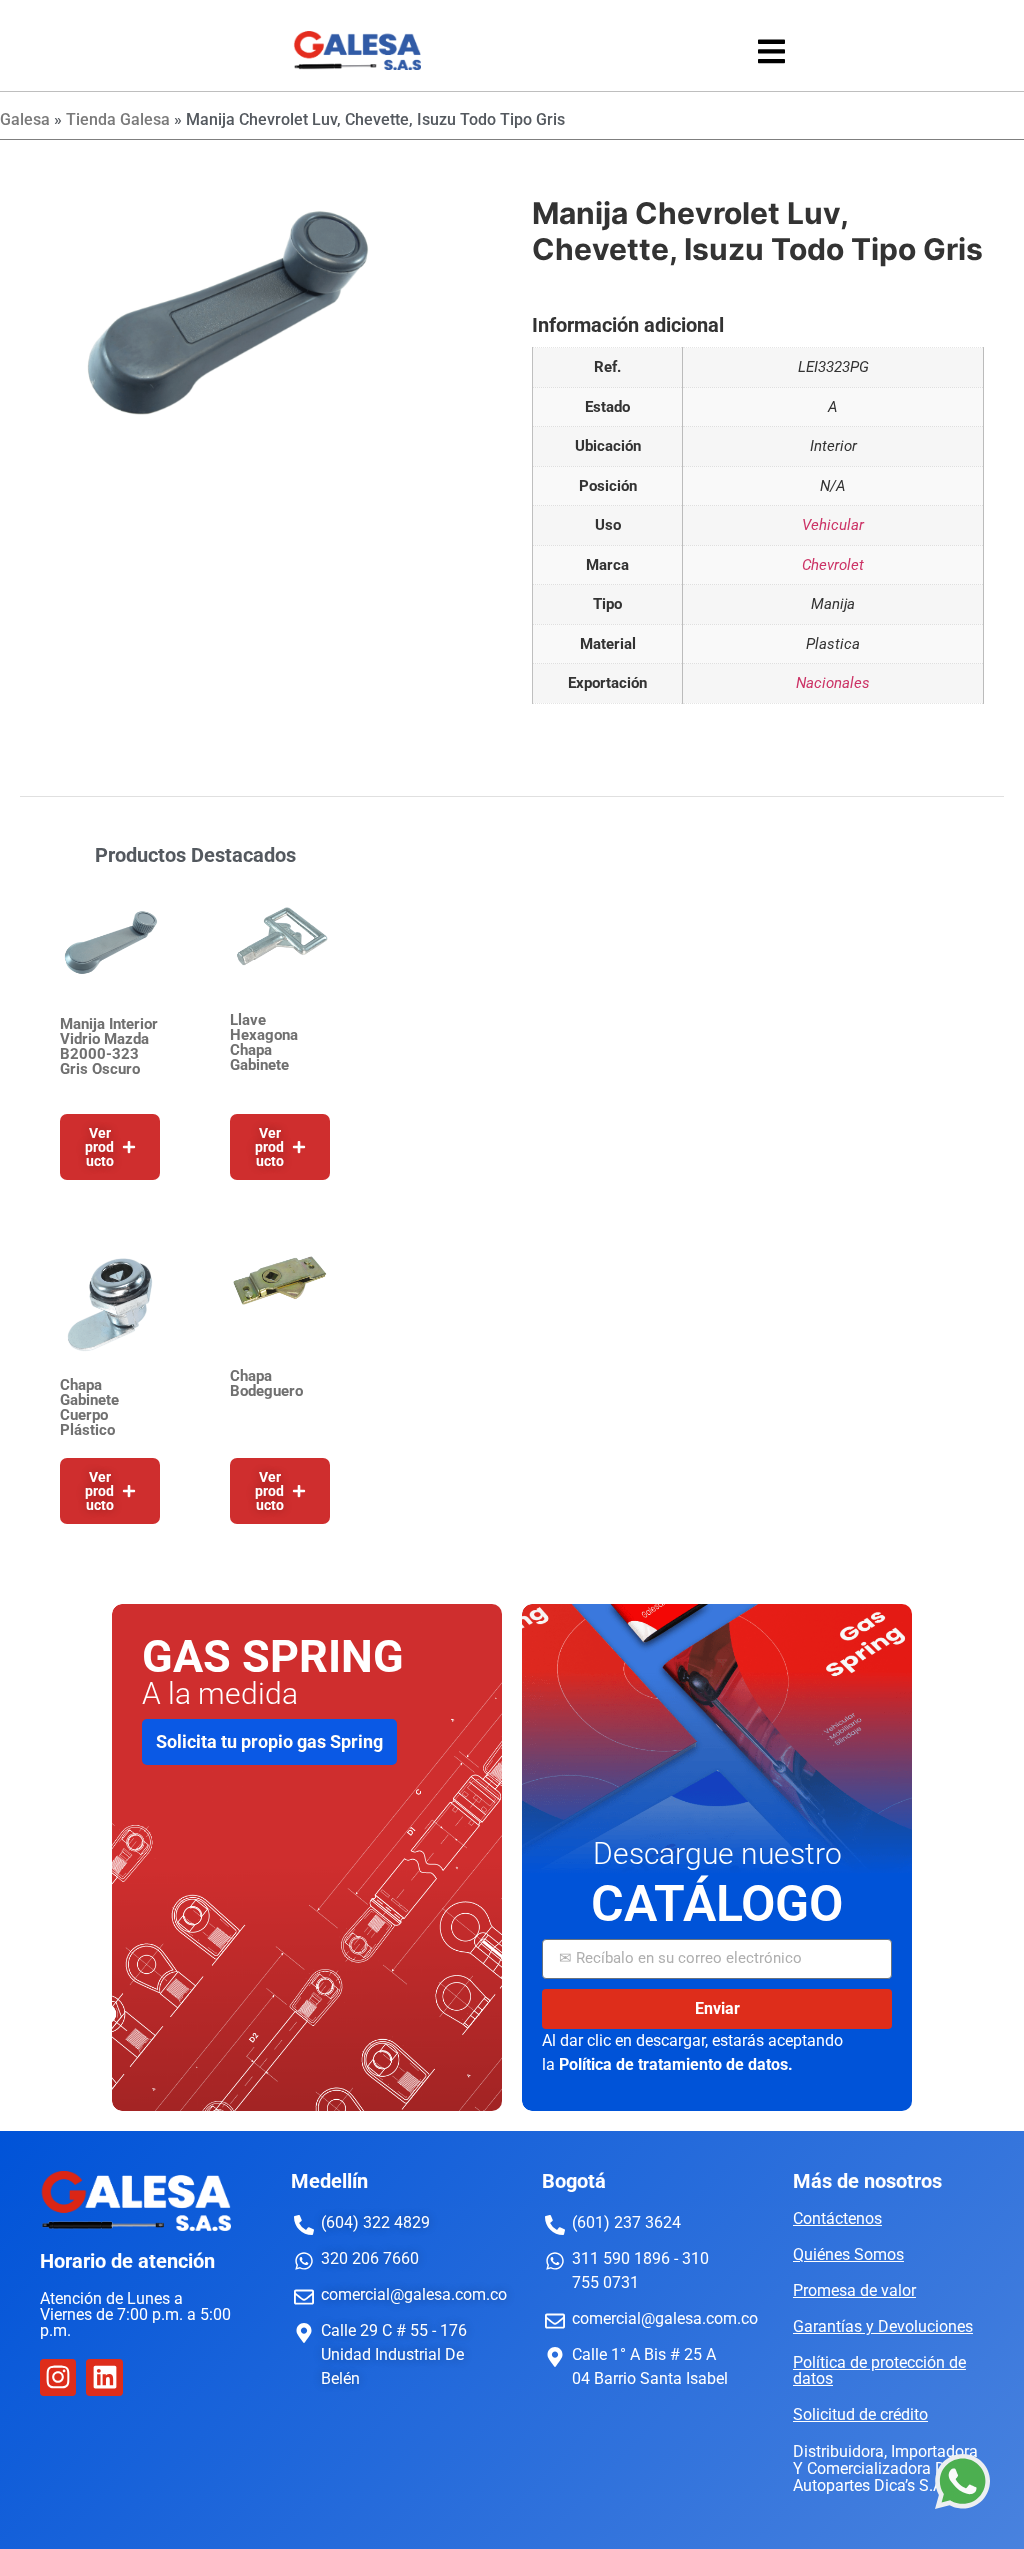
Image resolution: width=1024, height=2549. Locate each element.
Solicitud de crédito (860, 2414)
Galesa (25, 119)
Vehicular (833, 525)
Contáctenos (837, 2218)
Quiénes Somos (848, 2254)
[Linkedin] (104, 2377)
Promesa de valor (854, 2290)
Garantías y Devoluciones (883, 2326)
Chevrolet (833, 565)
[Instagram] (58, 2377)
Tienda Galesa (118, 119)
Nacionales (833, 683)
